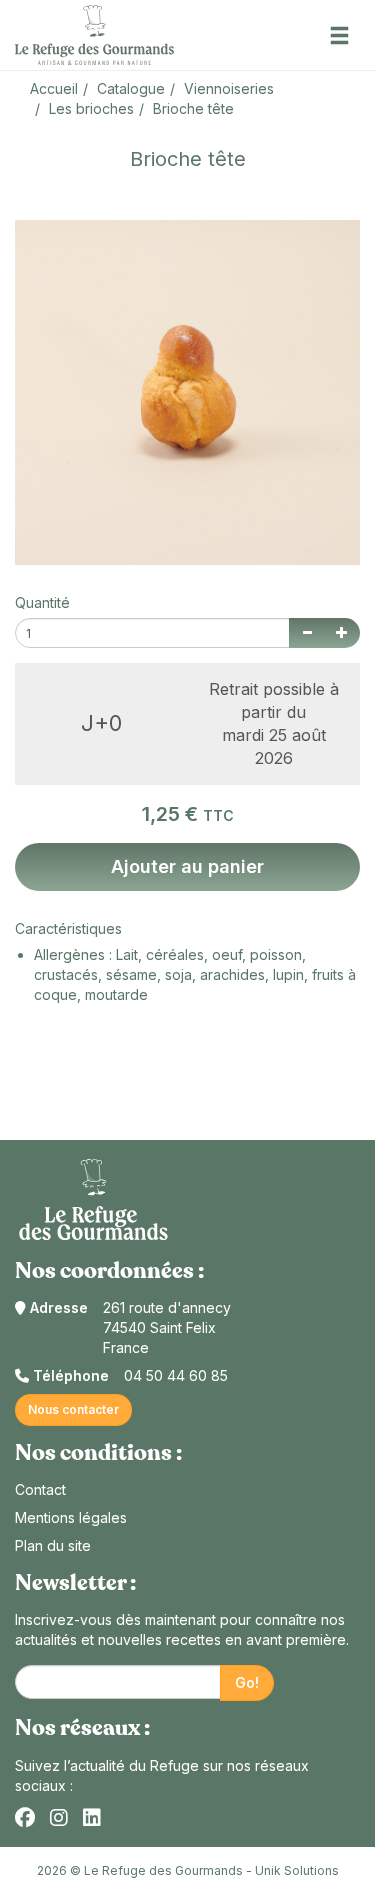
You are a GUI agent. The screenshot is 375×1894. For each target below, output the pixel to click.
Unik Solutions (297, 1870)
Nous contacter (73, 1409)
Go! (247, 1682)
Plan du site (53, 1545)
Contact (40, 1489)
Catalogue (131, 88)
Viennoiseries (229, 88)
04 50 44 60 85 (176, 1375)
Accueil (54, 88)
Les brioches (91, 108)
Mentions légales (71, 1517)
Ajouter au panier (187, 866)
